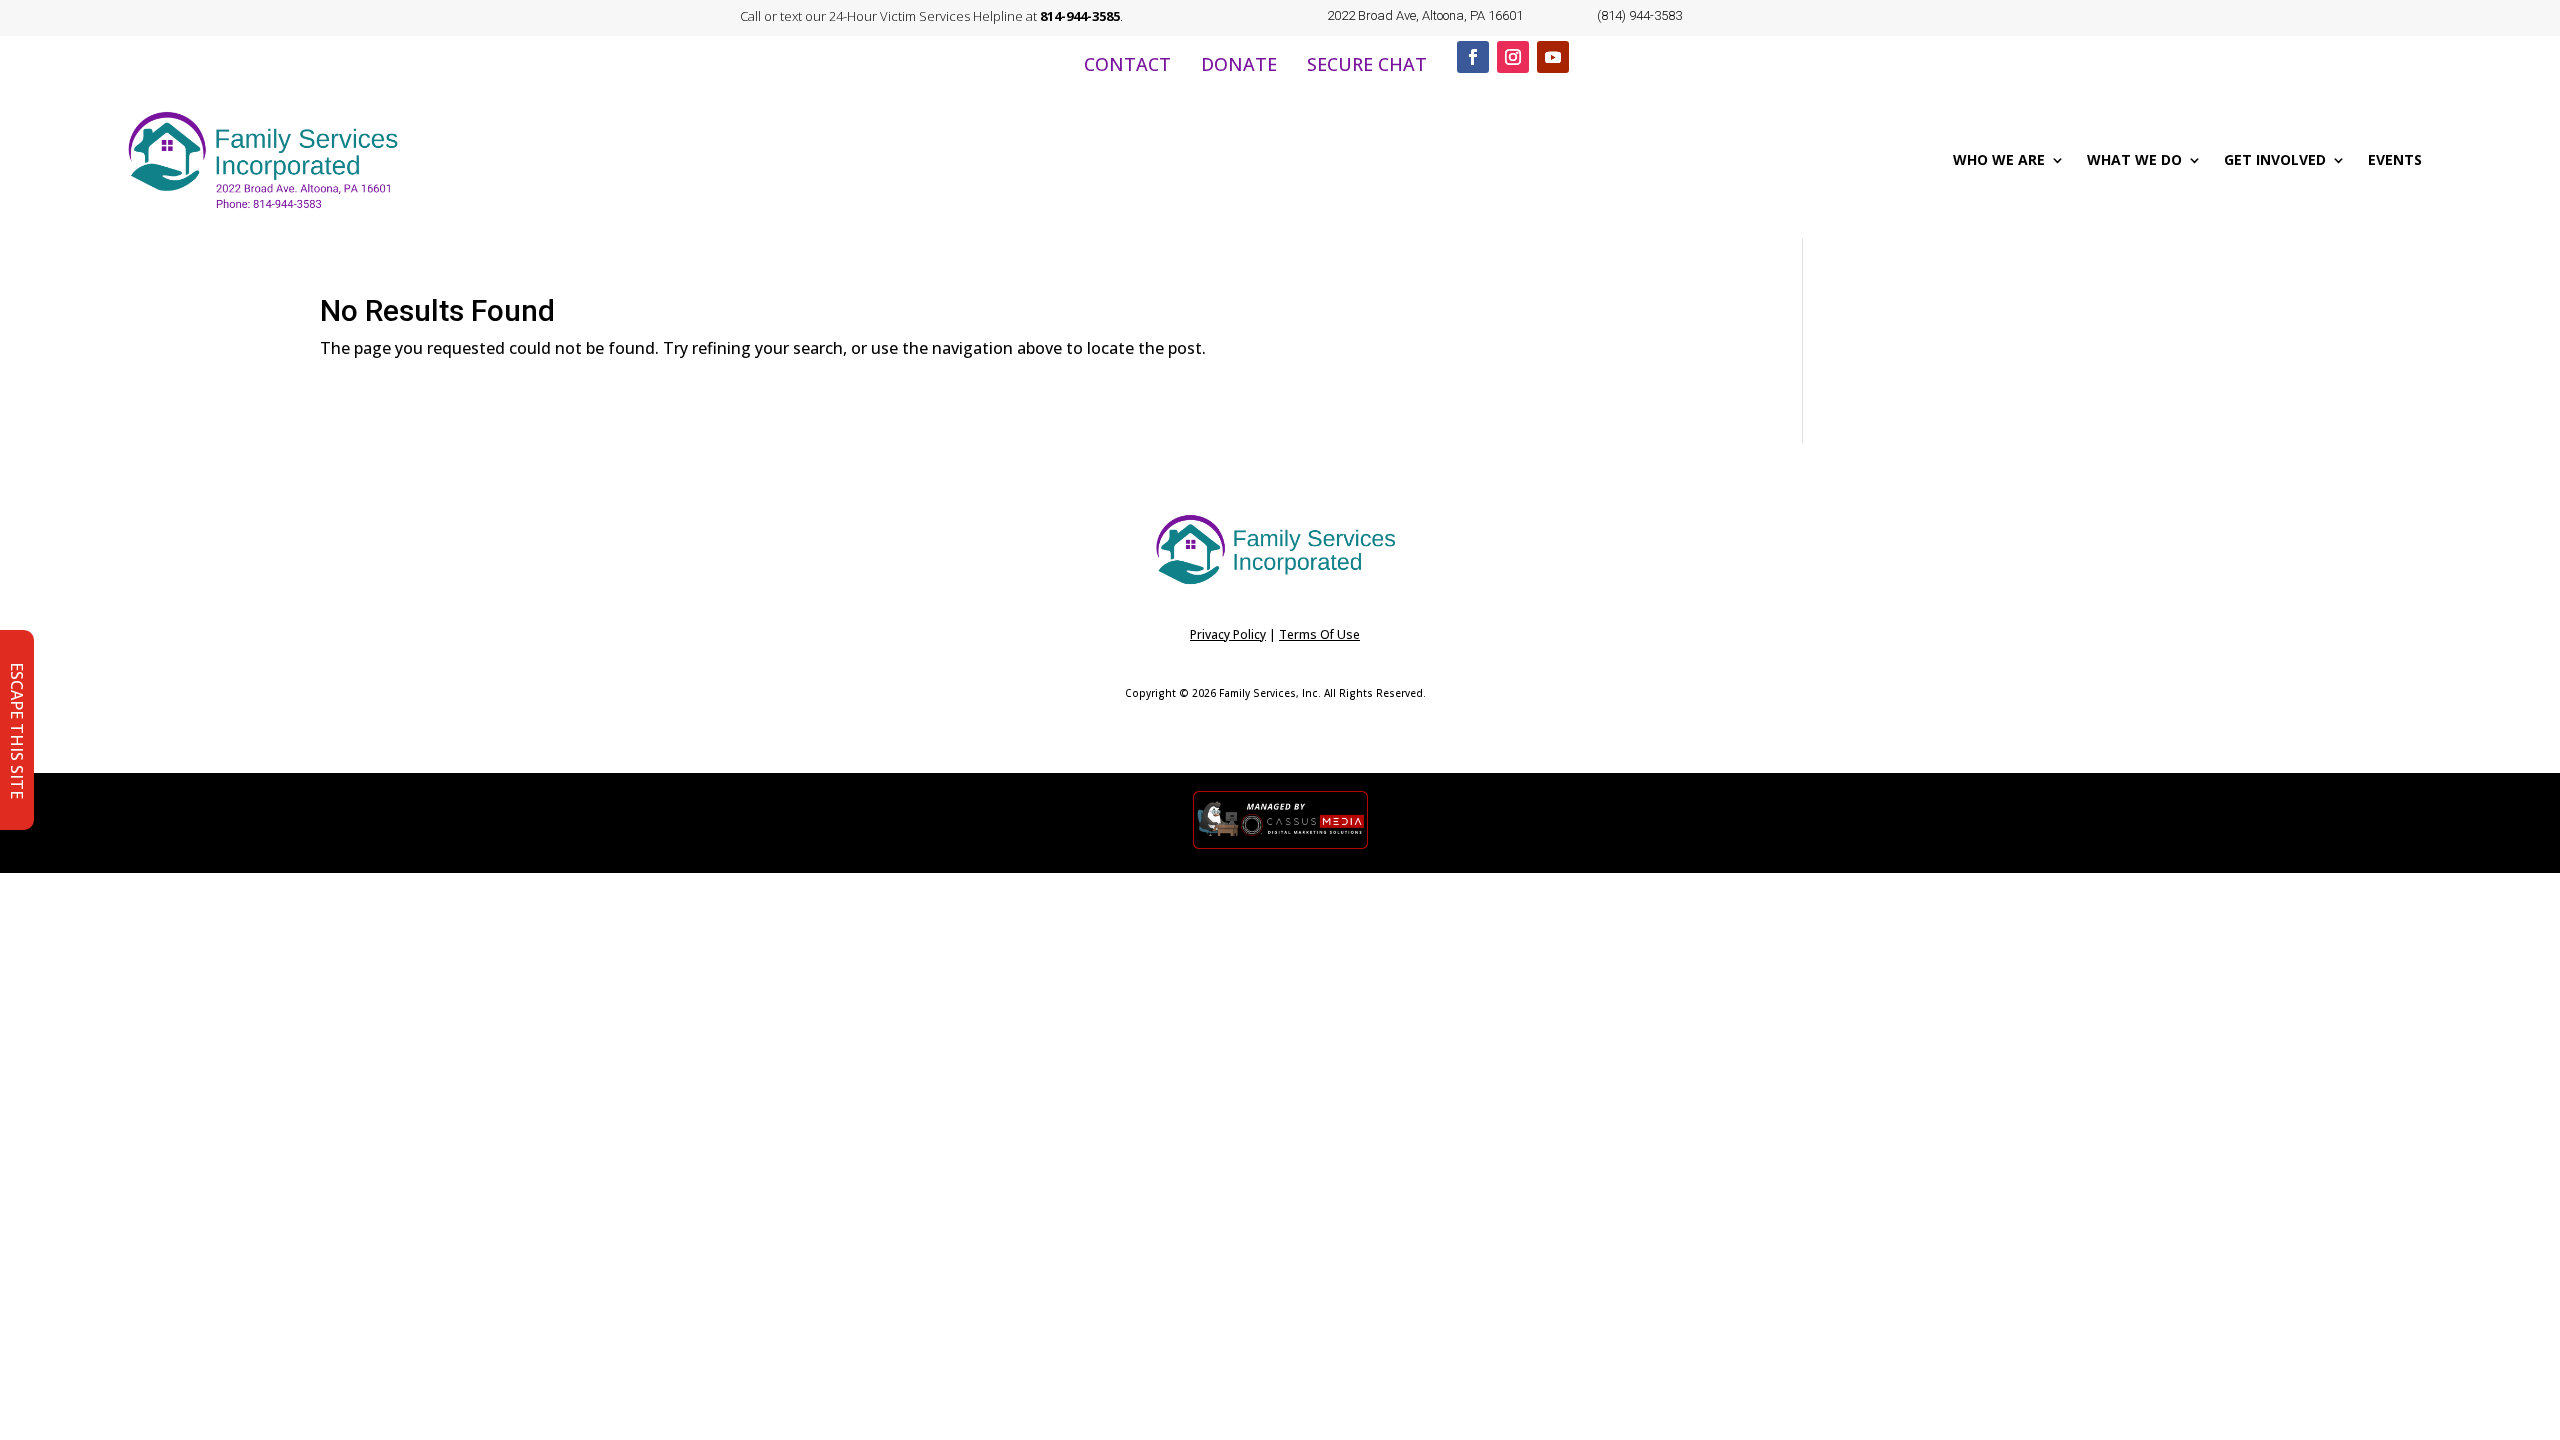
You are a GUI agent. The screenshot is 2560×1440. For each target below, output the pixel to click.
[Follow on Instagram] (1513, 57)
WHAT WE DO (2134, 159)
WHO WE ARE (1999, 159)
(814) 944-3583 (1639, 15)
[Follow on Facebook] (1473, 57)
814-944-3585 (1080, 16)
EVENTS (2395, 159)
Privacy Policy (1228, 634)
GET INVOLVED (2275, 159)
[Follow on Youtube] (1553, 57)
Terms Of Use (1319, 634)
